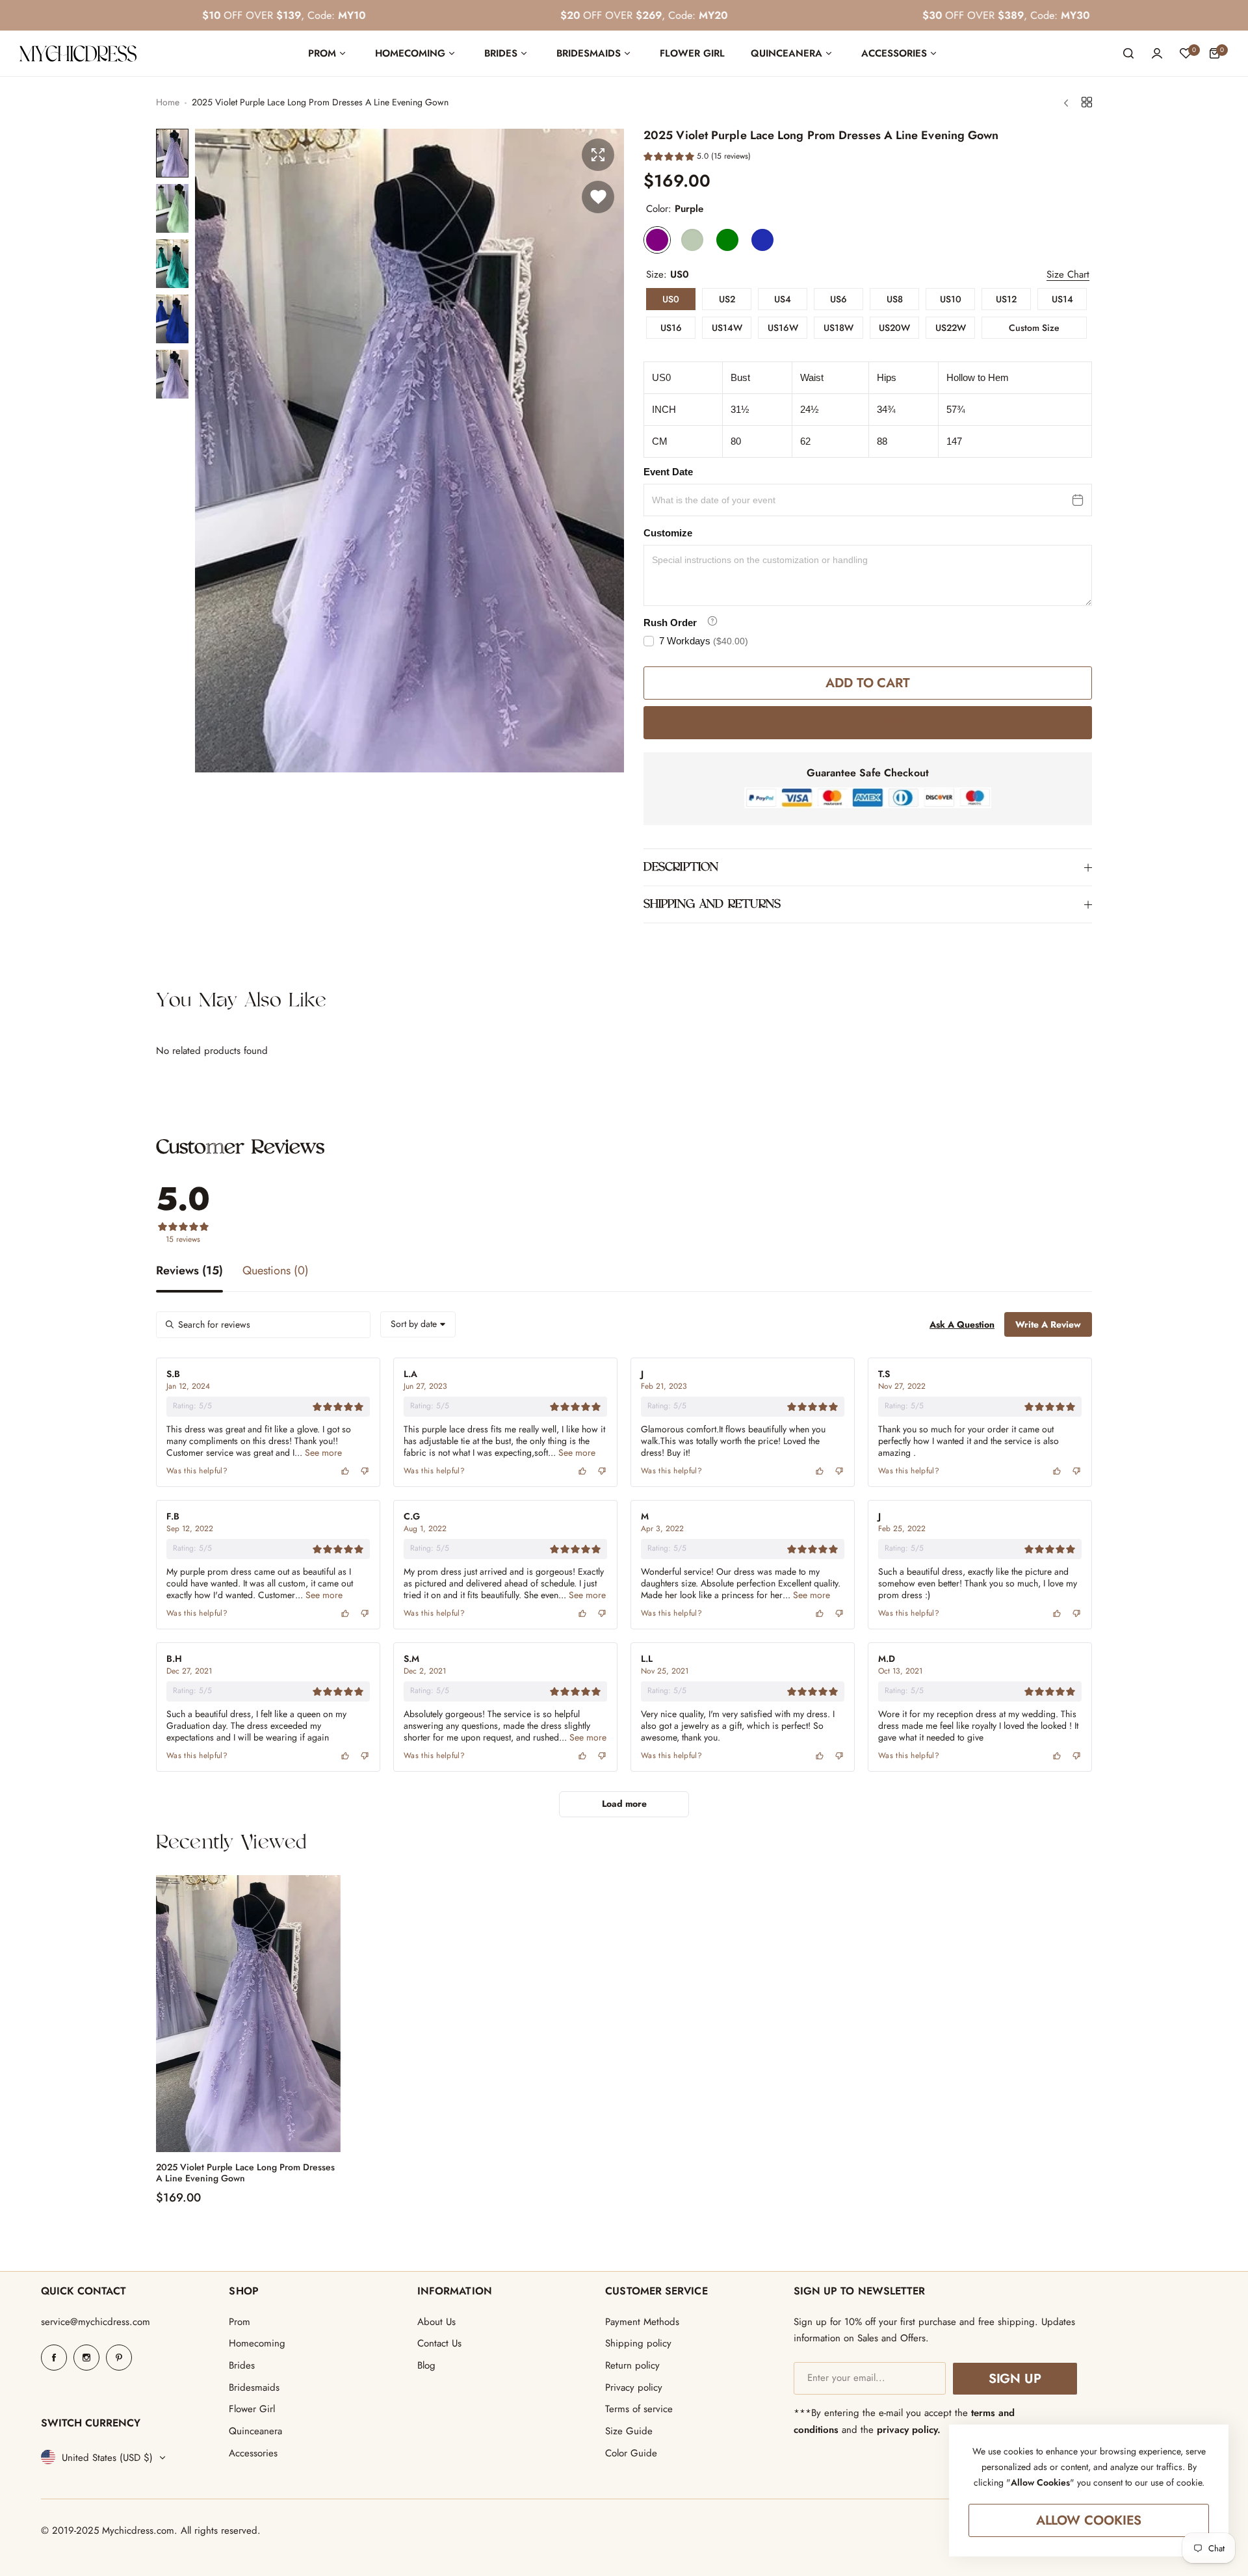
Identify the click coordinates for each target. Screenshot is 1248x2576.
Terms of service (639, 2409)
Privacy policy (634, 2387)
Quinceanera (255, 2431)
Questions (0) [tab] (276, 1272)
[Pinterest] (119, 2358)
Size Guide (629, 2431)
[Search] (1128, 53)
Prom (240, 2322)
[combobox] (418, 1324)
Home (168, 102)
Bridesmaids (254, 2387)
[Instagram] (86, 2358)
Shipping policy (638, 2343)
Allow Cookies (1089, 2520)
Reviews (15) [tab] (189, 1272)
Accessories (253, 2453)
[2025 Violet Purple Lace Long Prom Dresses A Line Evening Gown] (248, 2014)
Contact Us (439, 2343)
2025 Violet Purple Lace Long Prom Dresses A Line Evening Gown (245, 2173)
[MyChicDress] (78, 54)
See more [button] (322, 1452)
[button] (697, 158)
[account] (1157, 53)
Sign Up (1015, 2379)
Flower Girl (252, 2409)
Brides (242, 2365)
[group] (409, 451)
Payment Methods (642, 2322)
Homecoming (257, 2343)
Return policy (632, 2365)
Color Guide (631, 2453)
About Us (436, 2322)
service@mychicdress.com (96, 2322)
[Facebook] (54, 2358)
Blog (426, 2365)
